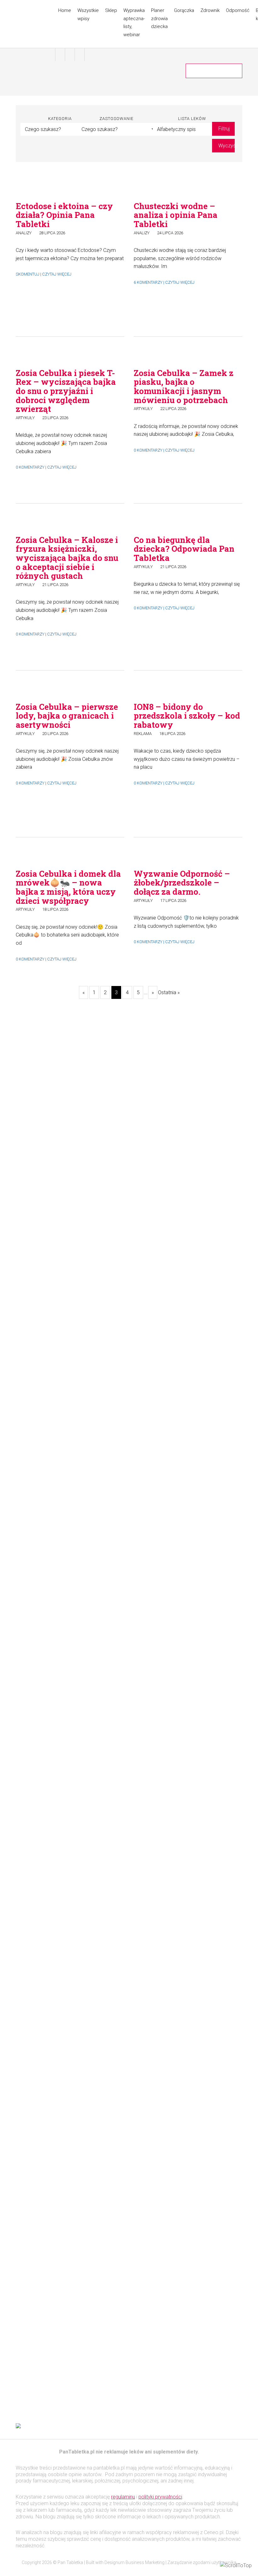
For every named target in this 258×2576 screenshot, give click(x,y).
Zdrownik (210, 10)
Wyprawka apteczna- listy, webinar (134, 23)
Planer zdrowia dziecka (159, 18)
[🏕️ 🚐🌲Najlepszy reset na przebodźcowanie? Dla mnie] (43, 1303)
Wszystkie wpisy (88, 14)
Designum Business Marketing (135, 2562)
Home (65, 10)
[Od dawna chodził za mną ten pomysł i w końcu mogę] (101, 1275)
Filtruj (224, 129)
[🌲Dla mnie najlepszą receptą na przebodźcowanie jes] (158, 1870)
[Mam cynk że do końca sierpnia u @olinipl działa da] (215, 1073)
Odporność (238, 10)
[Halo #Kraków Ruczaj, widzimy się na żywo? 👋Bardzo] (158, 1202)
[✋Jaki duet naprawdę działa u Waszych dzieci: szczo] (101, 1935)
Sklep (111, 10)
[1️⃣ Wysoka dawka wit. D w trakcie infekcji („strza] (215, 1854)
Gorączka (184, 10)
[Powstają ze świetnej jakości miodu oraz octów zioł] (43, 1709)
